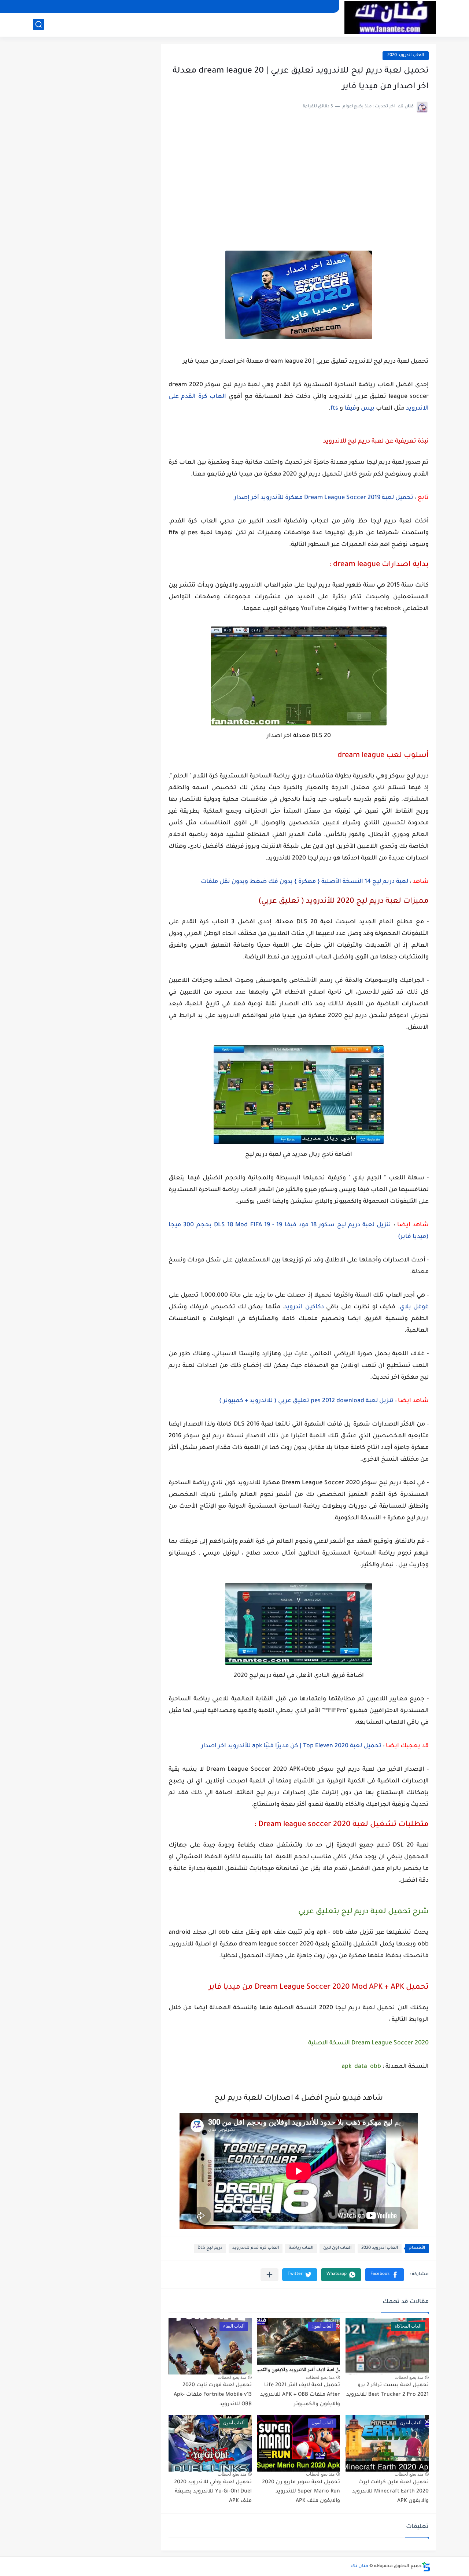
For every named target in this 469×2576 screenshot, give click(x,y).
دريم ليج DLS (210, 2248)
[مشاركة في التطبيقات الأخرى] (269, 2275)
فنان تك (360, 2566)
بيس (368, 409)
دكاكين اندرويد (305, 1307)
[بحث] (38, 24)
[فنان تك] (390, 18)
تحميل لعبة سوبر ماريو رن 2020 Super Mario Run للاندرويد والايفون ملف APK (301, 2492)
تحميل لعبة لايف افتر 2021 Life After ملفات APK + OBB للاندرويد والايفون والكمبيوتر (300, 2395)
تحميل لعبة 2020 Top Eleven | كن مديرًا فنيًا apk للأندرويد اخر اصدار (291, 1746)
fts (334, 409)
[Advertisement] (299, 184)
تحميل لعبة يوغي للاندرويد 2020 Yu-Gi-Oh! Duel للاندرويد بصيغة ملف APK (213, 2492)
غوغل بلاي (414, 1307)
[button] (385, 2275)
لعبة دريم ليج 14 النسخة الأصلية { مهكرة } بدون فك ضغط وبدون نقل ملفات (304, 882)
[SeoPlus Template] (426, 2567)
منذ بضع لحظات (409, 2377)
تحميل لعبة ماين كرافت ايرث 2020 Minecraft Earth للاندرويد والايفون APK (390, 2492)
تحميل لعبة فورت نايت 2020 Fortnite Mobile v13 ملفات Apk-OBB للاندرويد (213, 2395)
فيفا (350, 409)
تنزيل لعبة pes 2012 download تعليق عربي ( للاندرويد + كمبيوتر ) (306, 1401)
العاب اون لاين (337, 2248)
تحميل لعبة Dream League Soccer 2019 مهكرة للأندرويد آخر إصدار (324, 498)
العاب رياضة (301, 2248)
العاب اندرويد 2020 (406, 56)
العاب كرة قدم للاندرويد (256, 2248)
